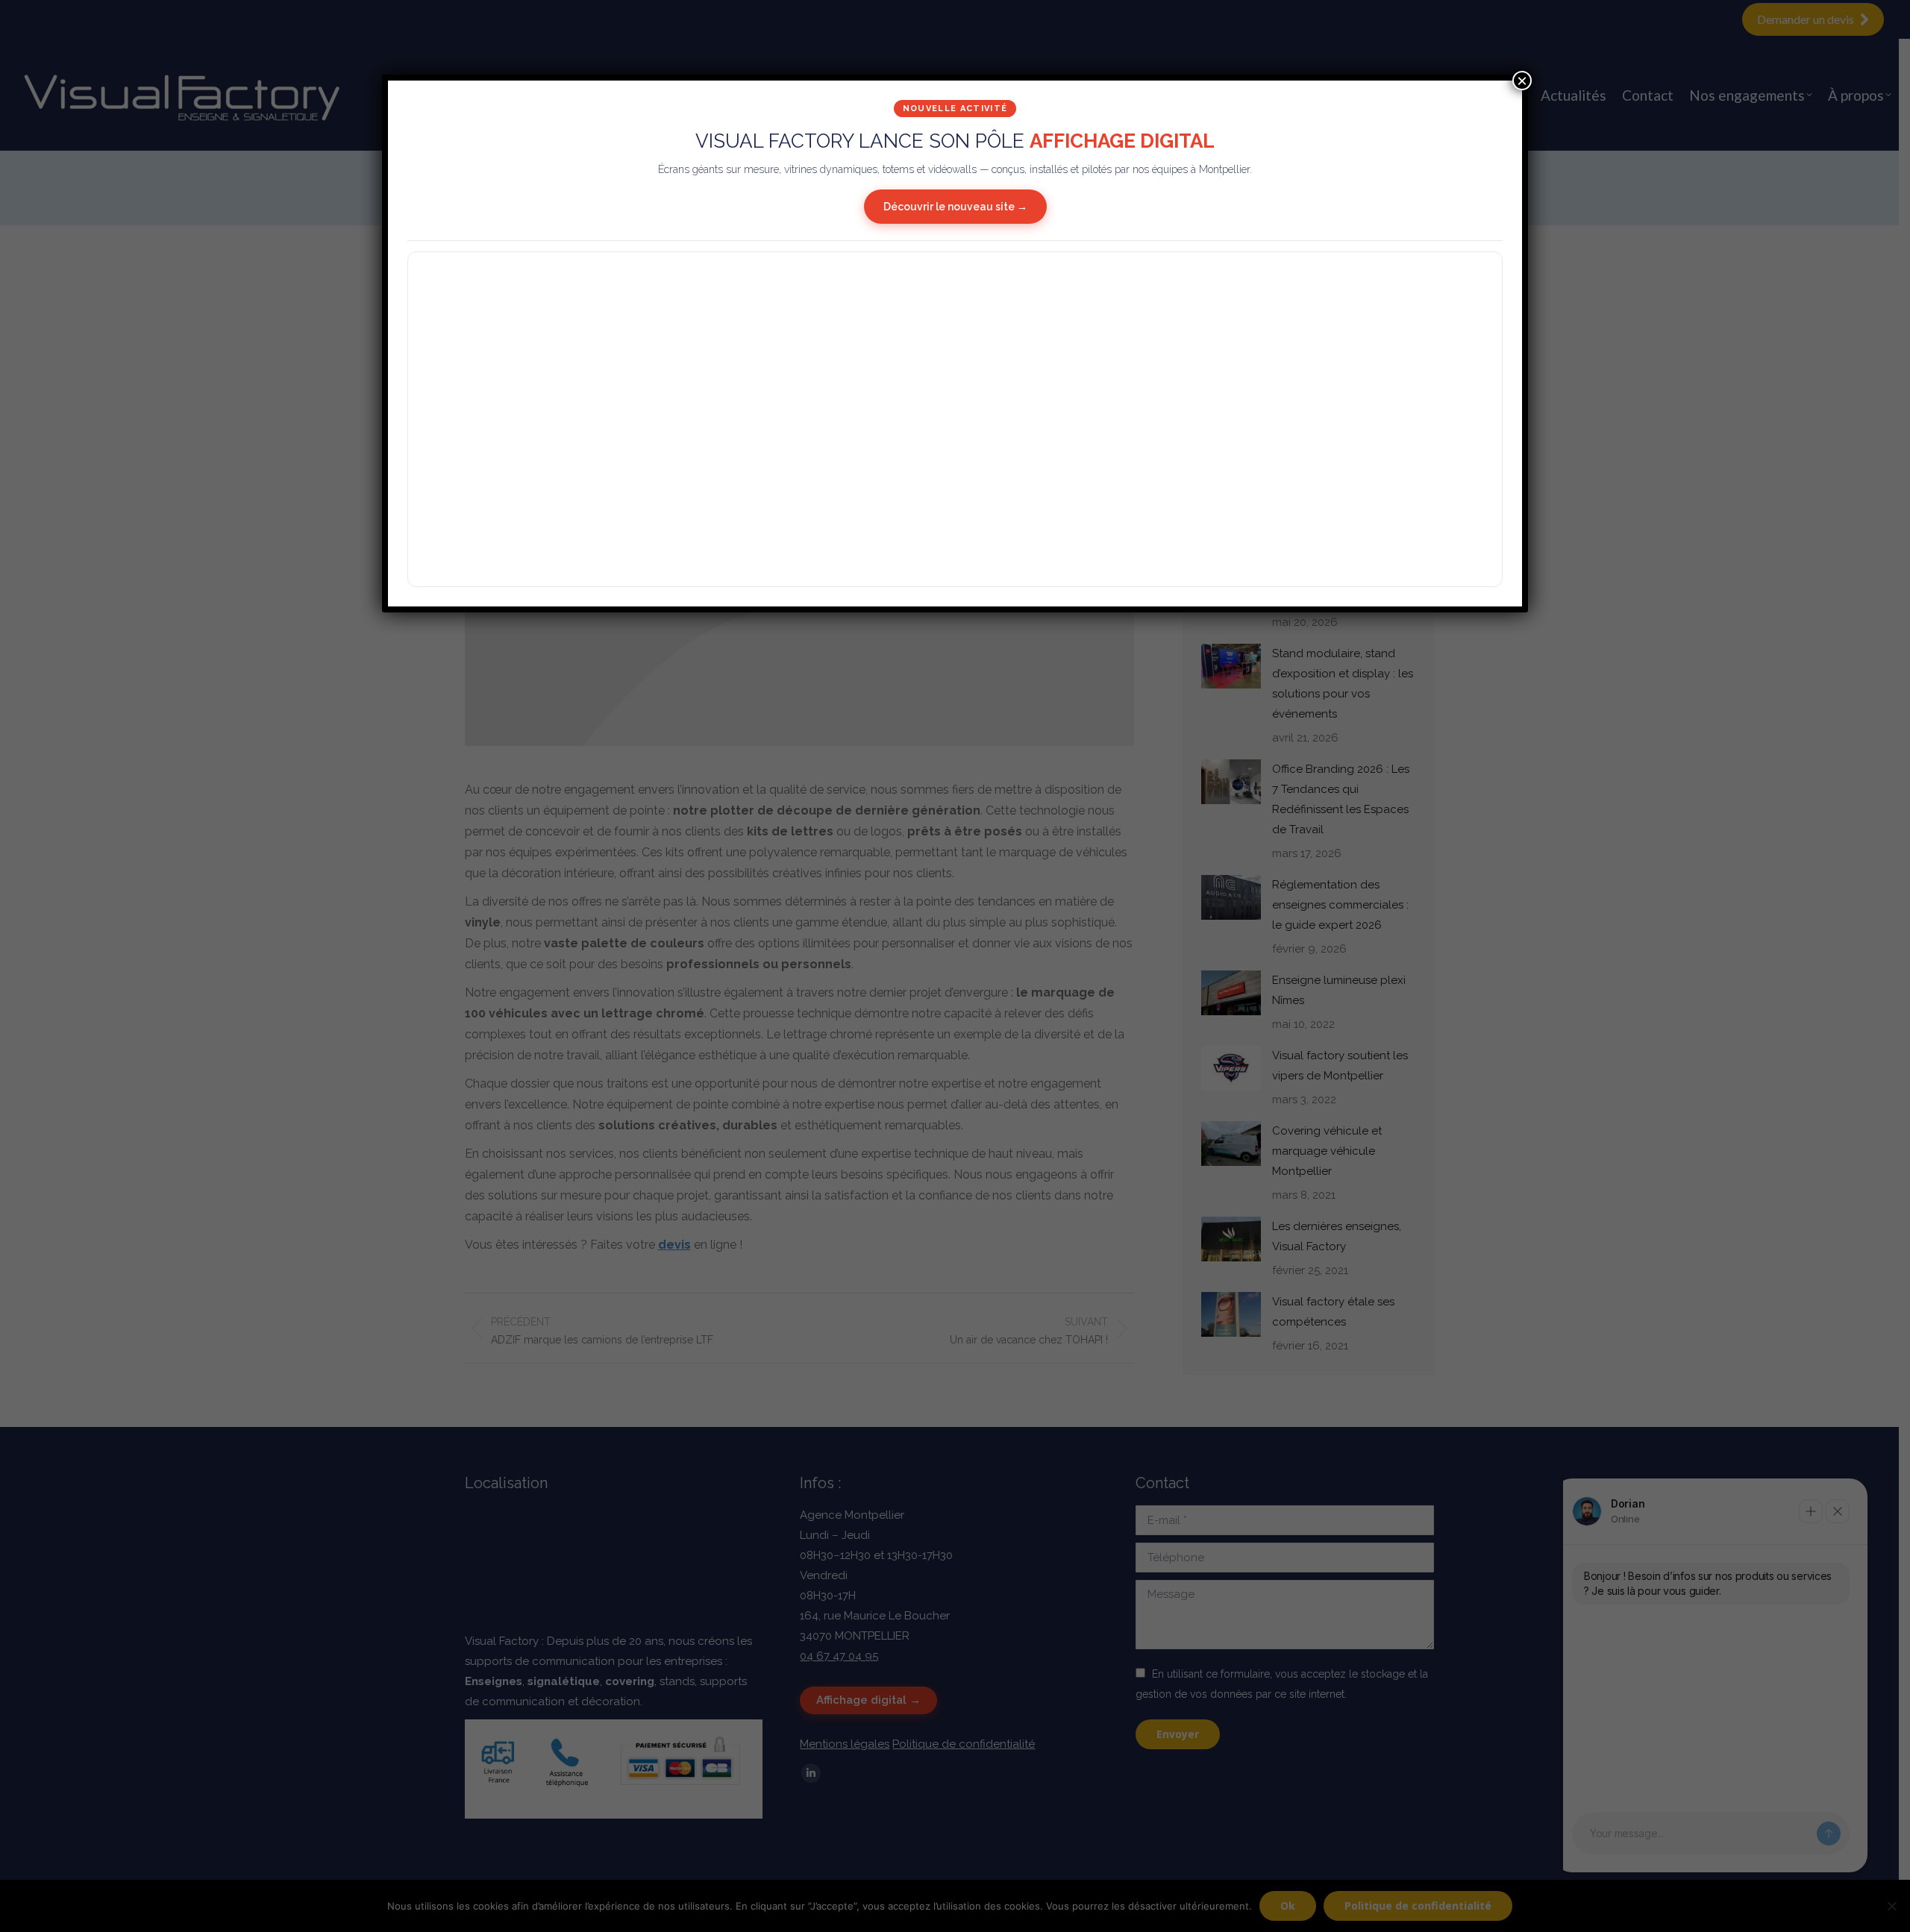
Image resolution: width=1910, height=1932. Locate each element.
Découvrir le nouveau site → (955, 207)
